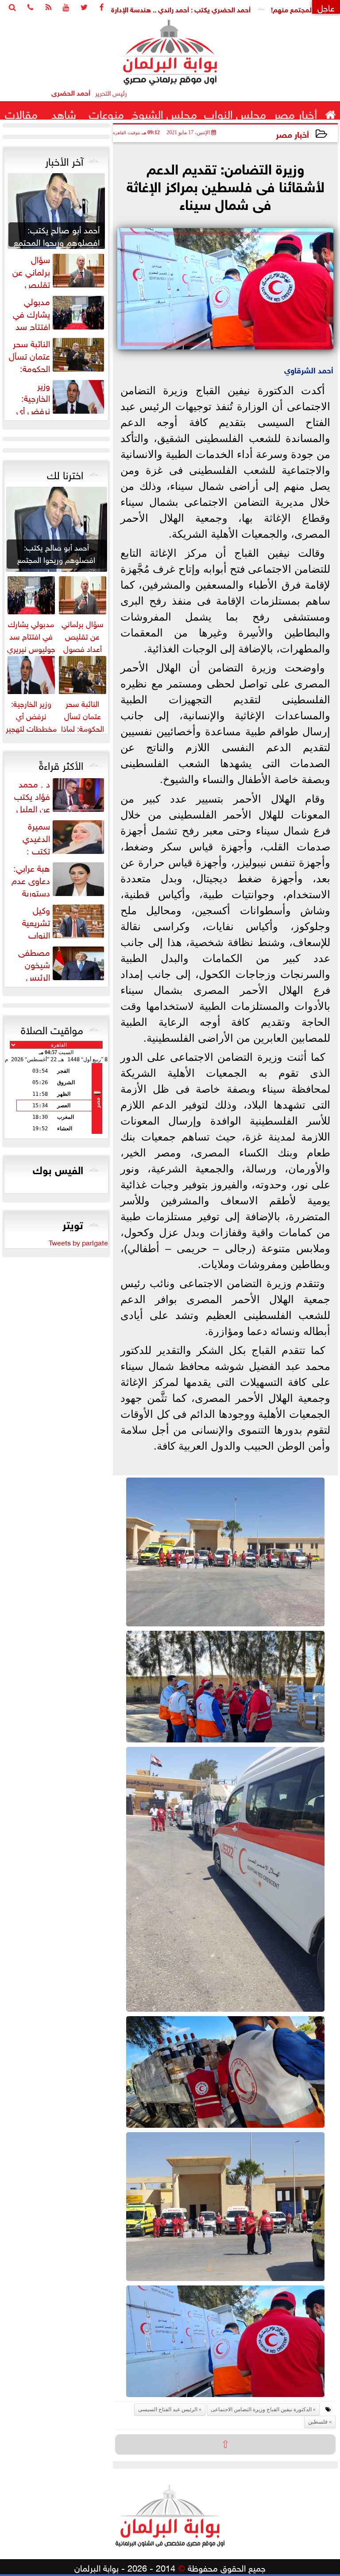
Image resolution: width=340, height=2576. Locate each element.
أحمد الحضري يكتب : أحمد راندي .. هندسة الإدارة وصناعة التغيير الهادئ (201, 9)
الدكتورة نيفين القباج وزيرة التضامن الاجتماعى (261, 2409)
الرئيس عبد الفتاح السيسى (168, 2409)
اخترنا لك (65, 473)
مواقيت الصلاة (52, 1028)
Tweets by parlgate (78, 1242)
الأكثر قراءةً (61, 764)
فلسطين (318, 2422)
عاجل (326, 7)
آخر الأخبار (64, 160)
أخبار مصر (292, 134)
